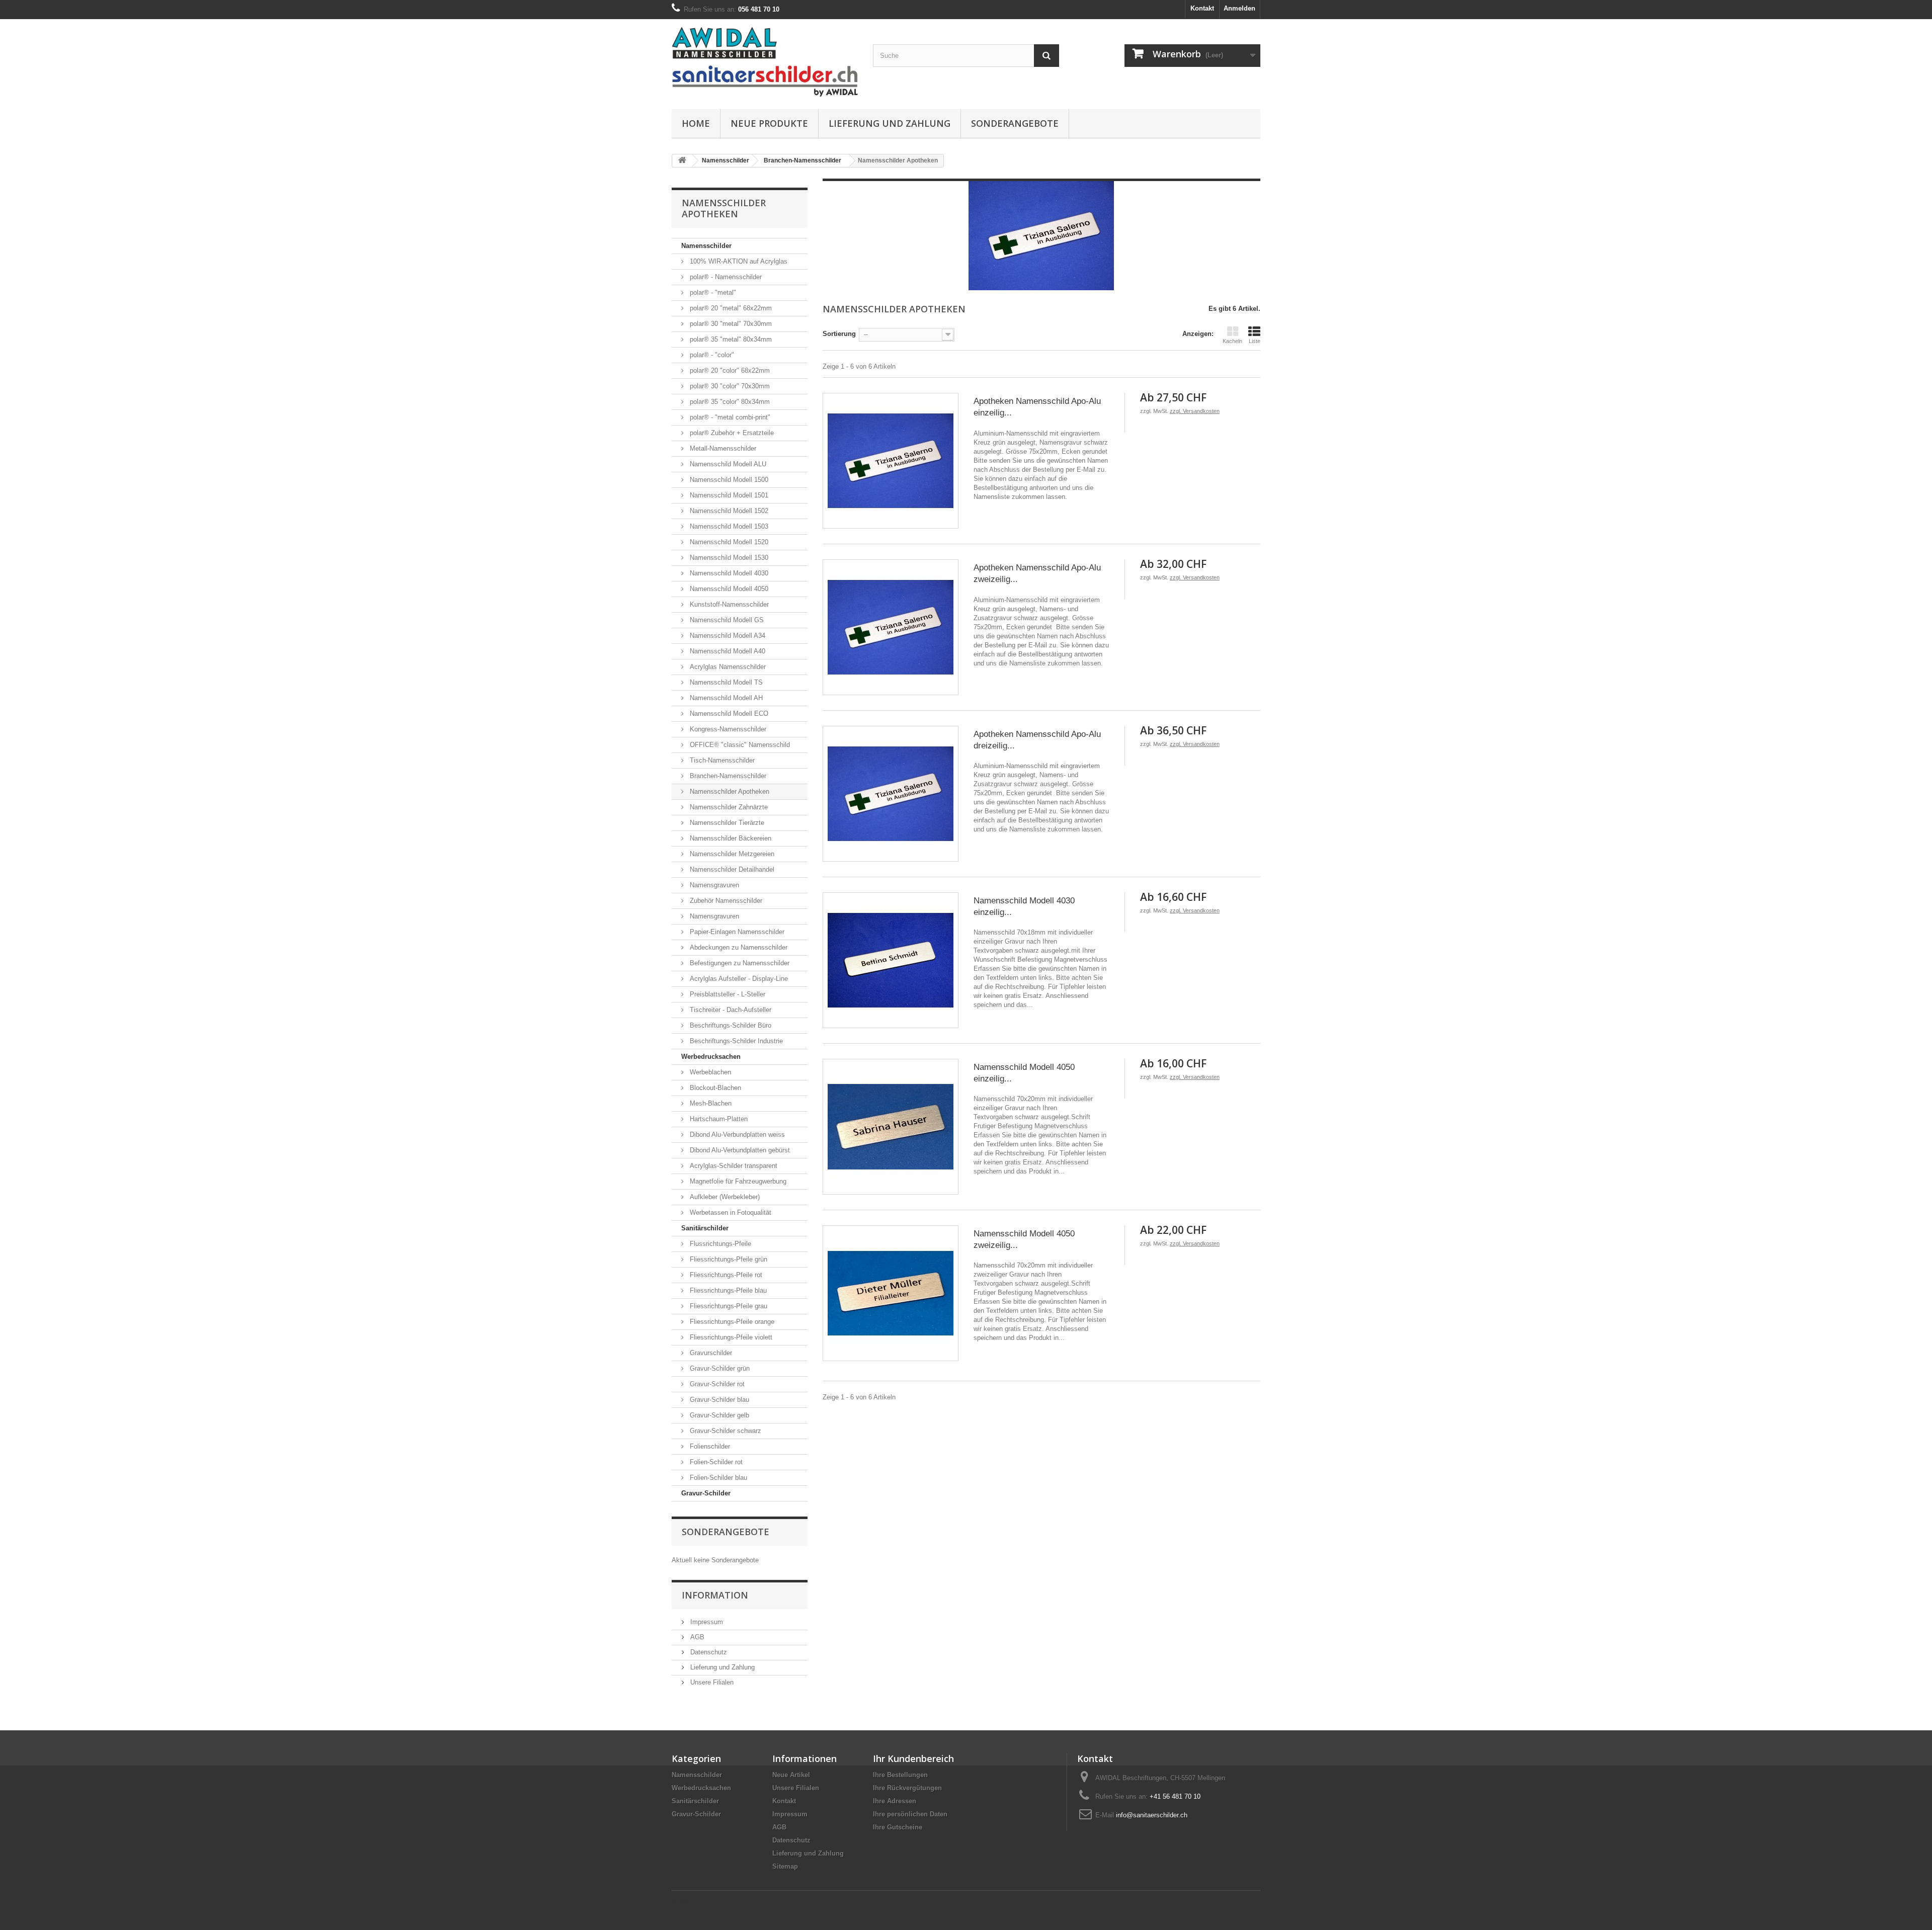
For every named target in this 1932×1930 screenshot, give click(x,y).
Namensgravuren (713, 885)
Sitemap (785, 1866)
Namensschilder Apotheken (729, 791)
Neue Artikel (791, 1775)
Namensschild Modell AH (725, 698)
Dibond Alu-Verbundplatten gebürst (739, 1150)
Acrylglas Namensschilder (727, 667)
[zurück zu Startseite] (682, 161)
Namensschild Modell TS (725, 682)
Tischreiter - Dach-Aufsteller (730, 1010)
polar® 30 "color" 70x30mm (729, 386)
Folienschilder (709, 1446)
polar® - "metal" (712, 292)
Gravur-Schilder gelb (718, 1415)
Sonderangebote (1015, 123)
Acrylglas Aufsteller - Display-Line (738, 979)
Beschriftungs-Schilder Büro (730, 1025)
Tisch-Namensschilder (721, 760)
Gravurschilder (710, 1353)
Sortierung (839, 334)
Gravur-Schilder (706, 1493)
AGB (696, 1637)
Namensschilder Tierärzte (726, 823)
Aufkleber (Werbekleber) (724, 1197)
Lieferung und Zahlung (890, 123)
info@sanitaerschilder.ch (1152, 1815)
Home (696, 123)
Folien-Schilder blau (717, 1478)
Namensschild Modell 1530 (728, 558)
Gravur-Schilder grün (719, 1368)
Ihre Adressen (895, 1801)
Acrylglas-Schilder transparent (733, 1166)
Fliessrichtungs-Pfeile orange (731, 1322)
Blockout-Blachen (714, 1088)
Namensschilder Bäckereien (730, 838)
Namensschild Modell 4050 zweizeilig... (1024, 1239)
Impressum (706, 1622)
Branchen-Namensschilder (727, 776)
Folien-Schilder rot (715, 1462)
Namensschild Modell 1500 (728, 480)
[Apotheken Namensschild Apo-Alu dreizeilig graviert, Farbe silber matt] (891, 794)
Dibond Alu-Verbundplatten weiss (736, 1135)
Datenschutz (708, 1652)
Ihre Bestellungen (900, 1775)
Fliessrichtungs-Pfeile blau (727, 1290)
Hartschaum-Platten (718, 1119)
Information (715, 1595)
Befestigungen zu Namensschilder (739, 963)
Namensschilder (706, 246)
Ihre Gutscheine (898, 1827)
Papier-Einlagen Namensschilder (736, 932)
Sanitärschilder (705, 1228)
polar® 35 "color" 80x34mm (729, 402)
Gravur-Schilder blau (718, 1400)
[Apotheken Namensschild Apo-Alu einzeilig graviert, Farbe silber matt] (891, 461)
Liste (1255, 341)
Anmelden (1239, 8)
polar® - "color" (711, 355)
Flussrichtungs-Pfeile (719, 1244)
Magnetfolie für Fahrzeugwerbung (737, 1181)
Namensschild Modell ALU (727, 464)
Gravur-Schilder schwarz (725, 1431)
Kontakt (1202, 8)
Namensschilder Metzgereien (731, 854)
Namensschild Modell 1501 (728, 495)
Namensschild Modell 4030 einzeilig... (1024, 906)
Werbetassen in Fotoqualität (730, 1212)
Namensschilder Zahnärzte (728, 807)
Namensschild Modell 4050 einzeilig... (1024, 1073)
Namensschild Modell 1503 (728, 526)
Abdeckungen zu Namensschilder (738, 947)
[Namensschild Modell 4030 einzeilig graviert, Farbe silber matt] (891, 960)
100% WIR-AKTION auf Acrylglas (738, 261)
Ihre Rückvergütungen (907, 1788)
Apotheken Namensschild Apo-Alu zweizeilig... (1037, 573)
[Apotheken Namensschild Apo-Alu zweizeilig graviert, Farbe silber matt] (891, 627)
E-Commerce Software (728, 1903)
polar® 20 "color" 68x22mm (729, 370)
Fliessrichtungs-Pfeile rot (725, 1275)
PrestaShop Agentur (792, 1903)
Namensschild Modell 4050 (728, 589)
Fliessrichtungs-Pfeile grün (728, 1259)
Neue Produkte (769, 123)
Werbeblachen (709, 1072)
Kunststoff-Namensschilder (728, 604)
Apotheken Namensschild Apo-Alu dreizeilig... (1037, 740)
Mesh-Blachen (710, 1103)
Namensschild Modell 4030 (728, 573)
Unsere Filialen (711, 1682)
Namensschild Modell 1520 (728, 542)
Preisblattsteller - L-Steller (727, 994)
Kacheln (1232, 341)
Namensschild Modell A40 (727, 651)
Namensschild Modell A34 (727, 636)
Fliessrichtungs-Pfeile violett (730, 1337)
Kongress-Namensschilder (727, 729)
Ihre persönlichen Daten (910, 1814)
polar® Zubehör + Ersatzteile (731, 433)
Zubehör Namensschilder (725, 901)
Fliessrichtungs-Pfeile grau (728, 1306)
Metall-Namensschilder (722, 448)
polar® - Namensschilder (725, 277)
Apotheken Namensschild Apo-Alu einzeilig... (1037, 407)
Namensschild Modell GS (726, 620)
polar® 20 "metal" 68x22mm (730, 308)
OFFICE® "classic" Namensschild (739, 745)
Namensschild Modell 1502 (728, 511)
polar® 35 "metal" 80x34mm (730, 339)
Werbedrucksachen (711, 1057)
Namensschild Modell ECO (728, 714)
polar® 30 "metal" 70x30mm (730, 324)
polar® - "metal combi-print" (729, 417)
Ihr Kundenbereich (913, 1758)
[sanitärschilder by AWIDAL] (765, 62)
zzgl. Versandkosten (1195, 411)
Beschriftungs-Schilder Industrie (735, 1041)
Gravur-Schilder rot (716, 1384)
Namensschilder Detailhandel (731, 869)
